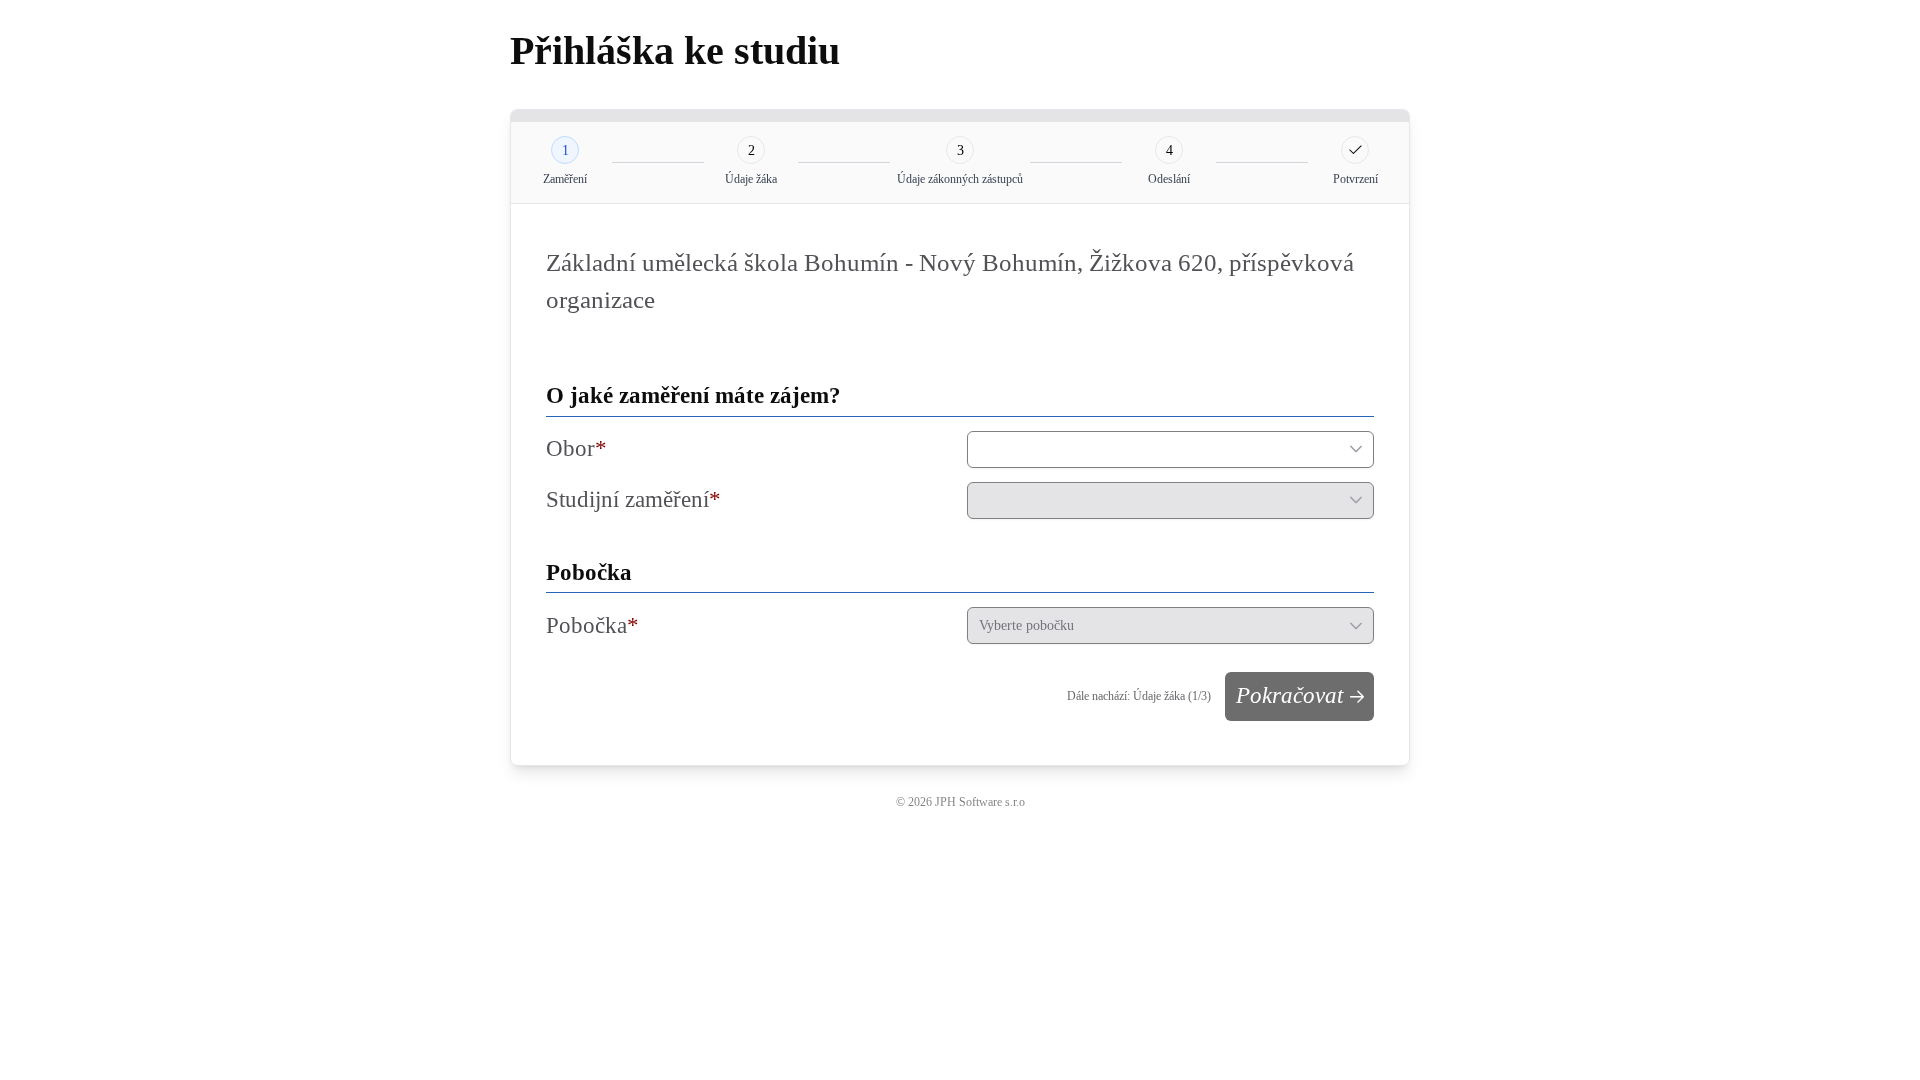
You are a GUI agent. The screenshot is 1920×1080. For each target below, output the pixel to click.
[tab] (565, 150)
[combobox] (1153, 449)
